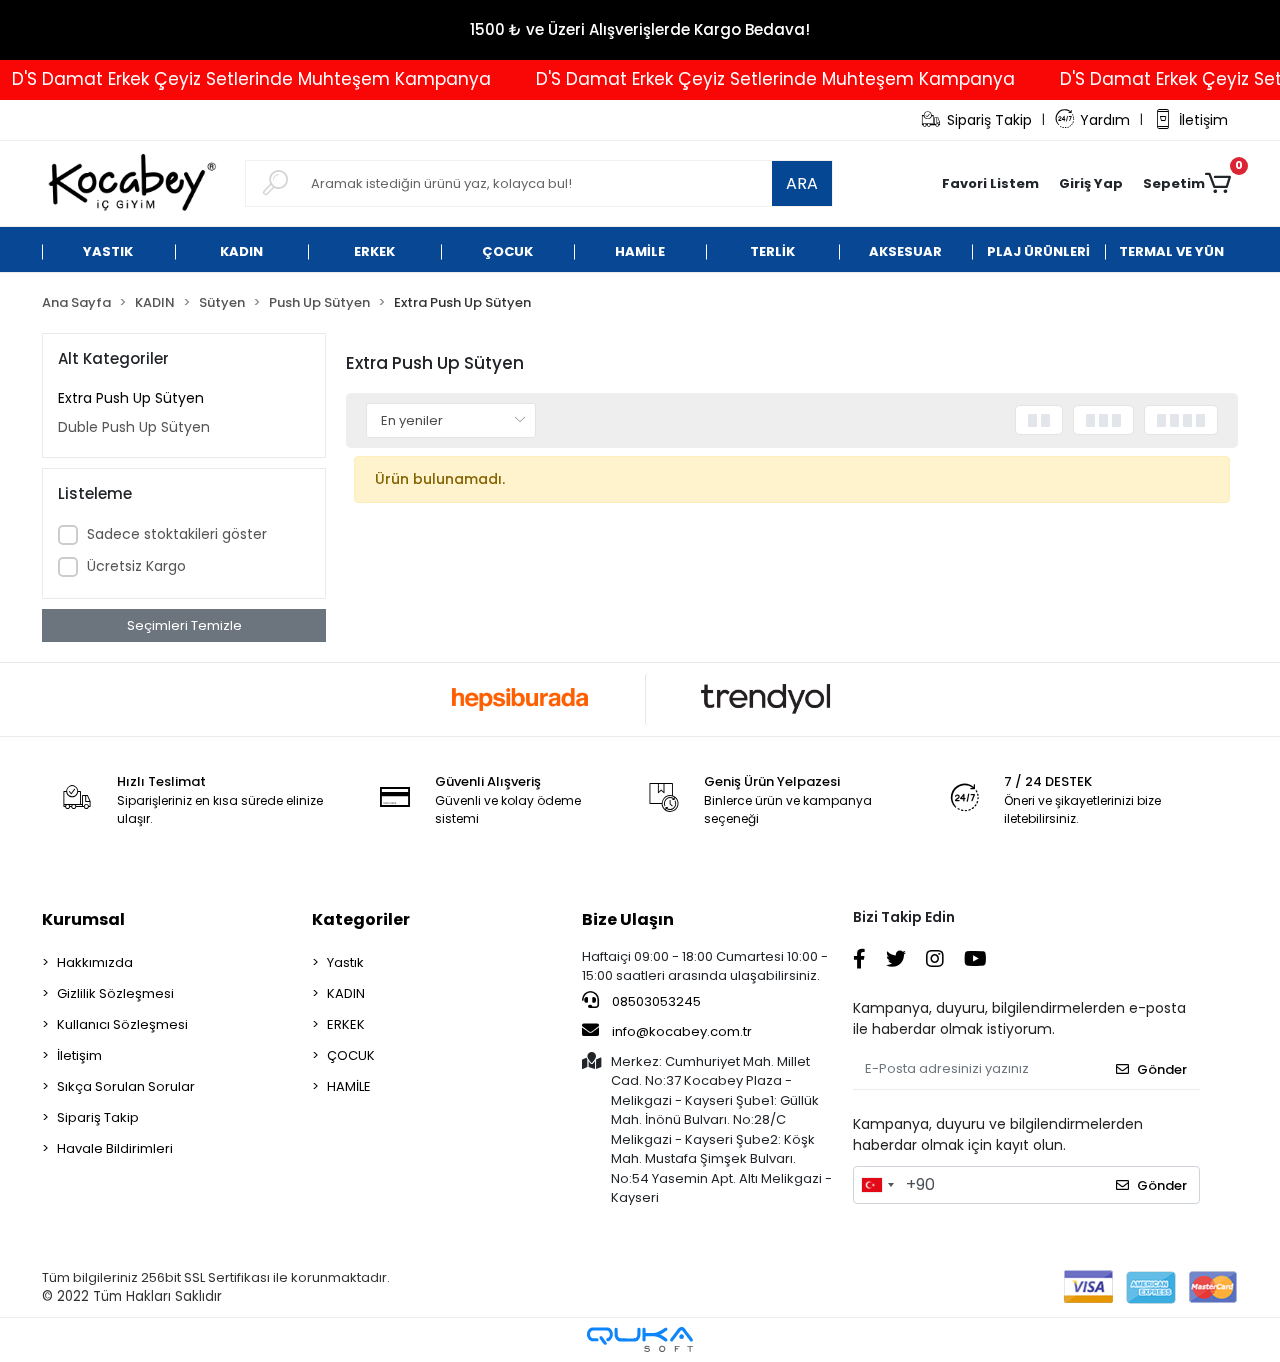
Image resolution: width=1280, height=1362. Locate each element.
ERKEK (346, 1024)
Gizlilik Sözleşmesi (115, 993)
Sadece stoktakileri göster (177, 534)
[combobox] (877, 1185)
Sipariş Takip (989, 120)
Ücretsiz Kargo (136, 566)
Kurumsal (83, 919)
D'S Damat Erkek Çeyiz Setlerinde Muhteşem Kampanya (759, 79)
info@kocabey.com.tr (682, 1031)
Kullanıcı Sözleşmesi (122, 1024)
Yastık (345, 962)
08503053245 (655, 1001)
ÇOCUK (351, 1055)
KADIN (346, 993)
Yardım (1105, 120)
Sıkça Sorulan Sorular (126, 1086)
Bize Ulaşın (628, 919)
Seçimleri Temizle (184, 625)
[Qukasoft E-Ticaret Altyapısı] (640, 1339)
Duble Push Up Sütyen (134, 427)
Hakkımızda (95, 962)
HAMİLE (349, 1086)
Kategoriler (361, 919)
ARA (802, 183)
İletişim (1203, 120)
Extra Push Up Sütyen (131, 398)
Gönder (1162, 1069)
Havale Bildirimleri (115, 1148)
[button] (1091, 184)
